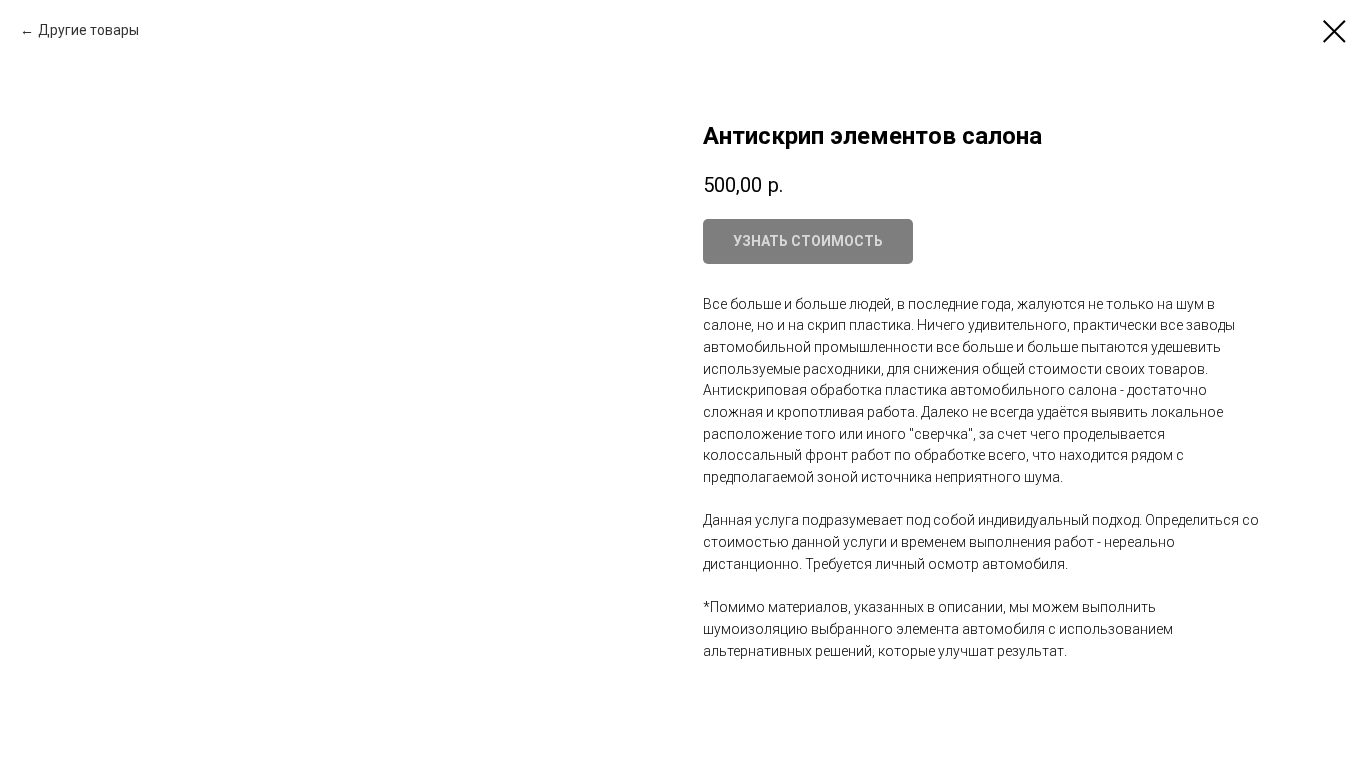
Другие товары (88, 30)
